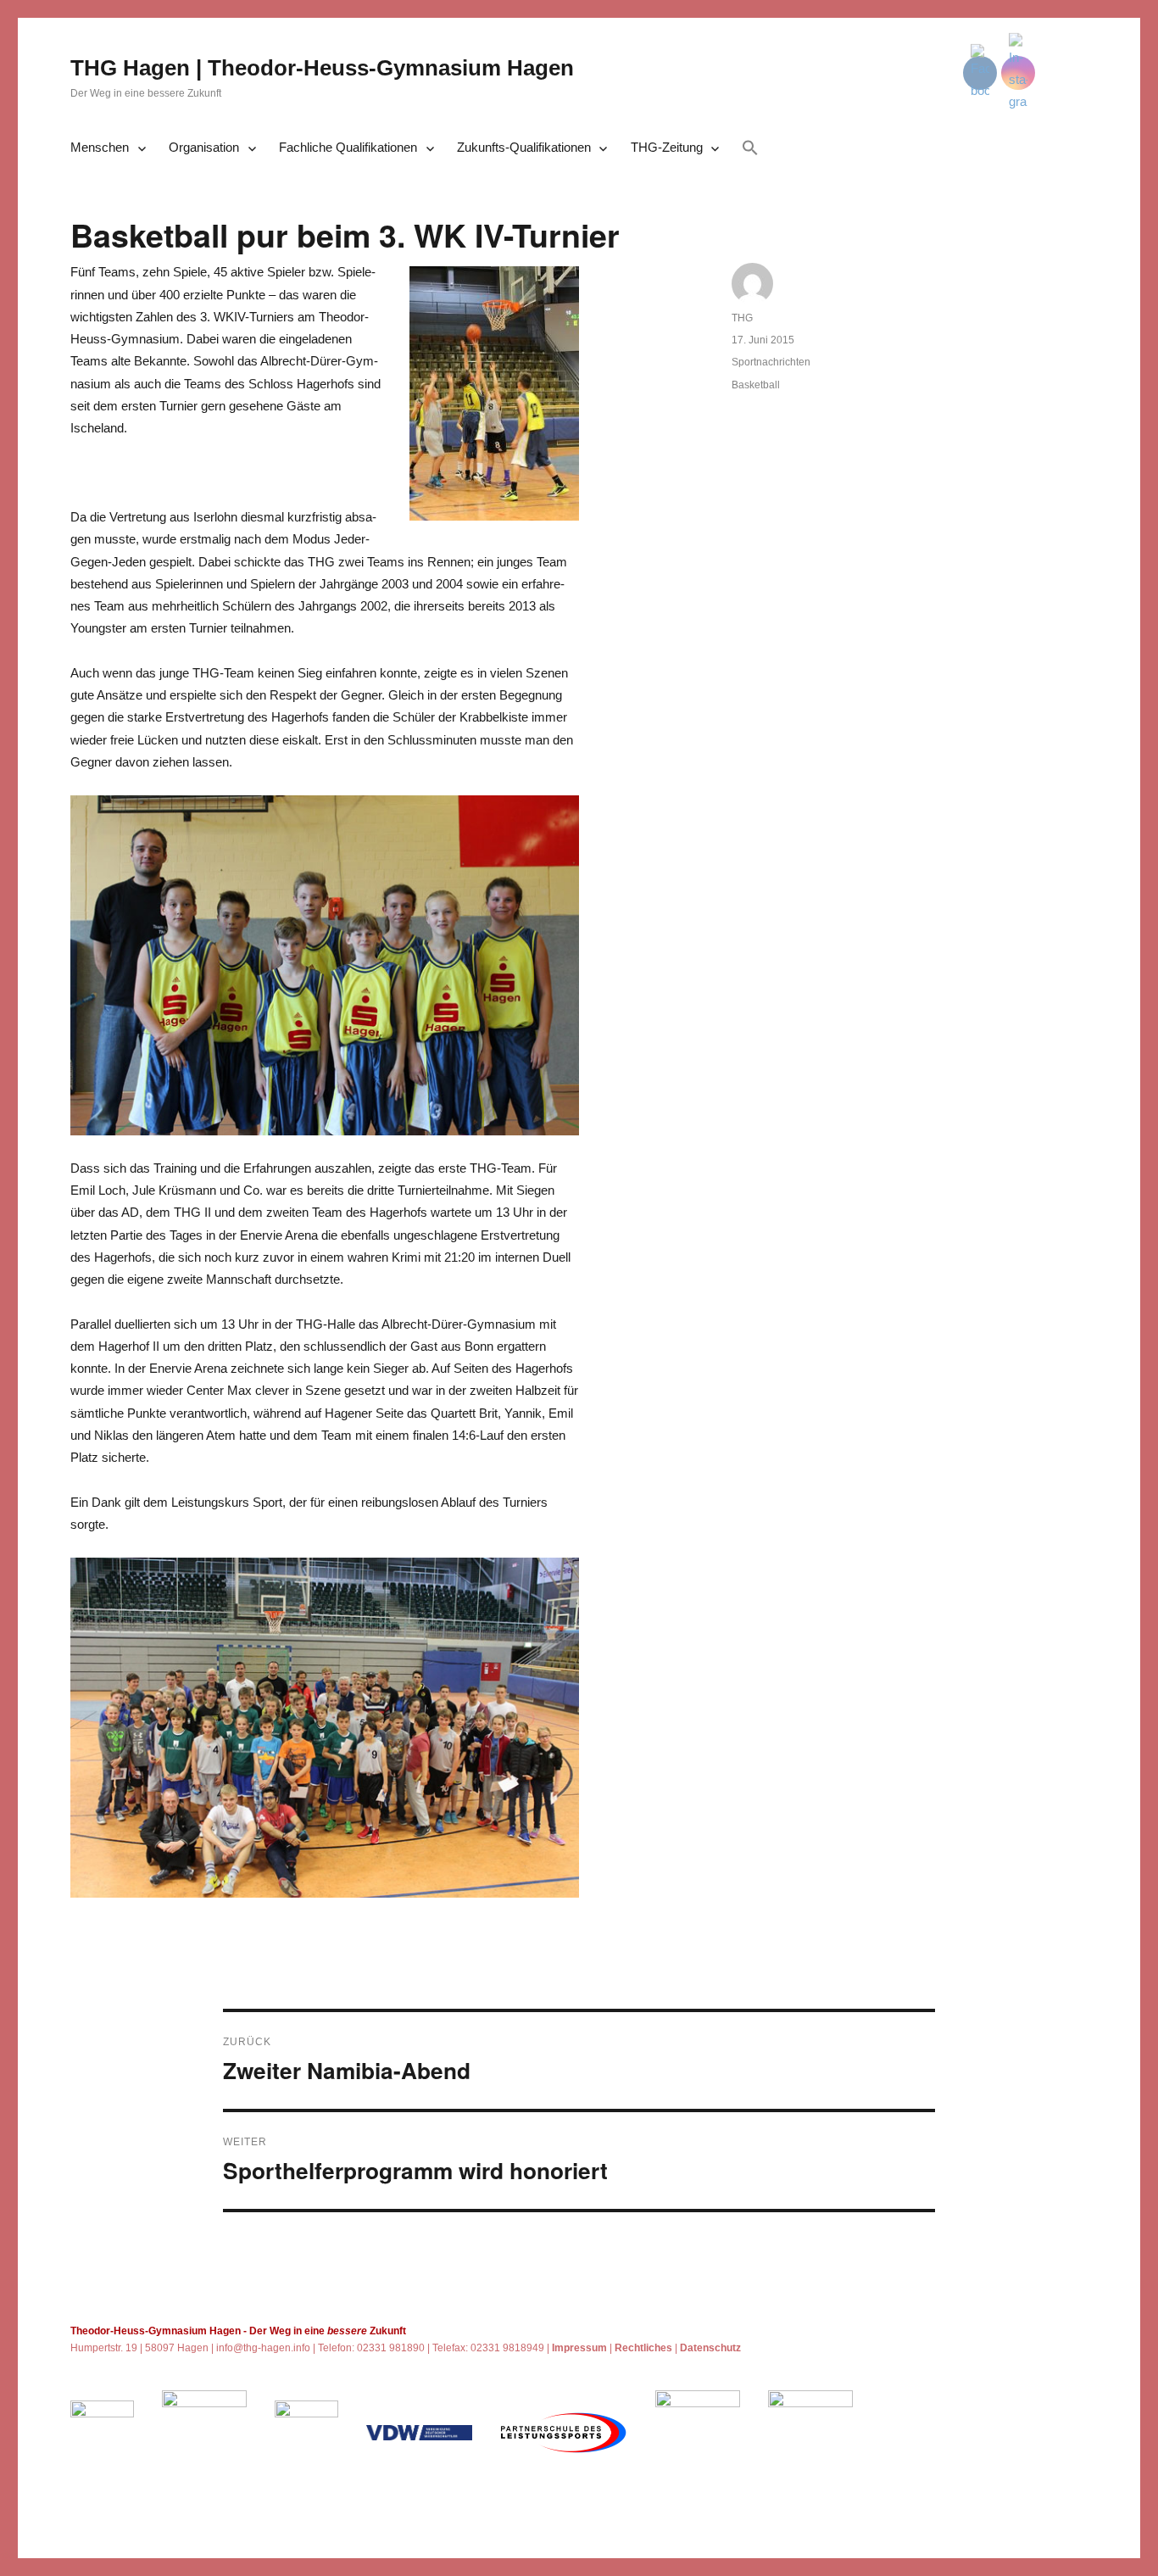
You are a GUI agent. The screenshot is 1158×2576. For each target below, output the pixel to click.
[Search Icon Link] (750, 149)
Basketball (756, 385)
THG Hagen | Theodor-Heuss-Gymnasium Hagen (322, 68)
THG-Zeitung (667, 147)
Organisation (204, 147)
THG (742, 318)
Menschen (100, 147)
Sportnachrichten (771, 362)
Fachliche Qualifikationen (348, 147)
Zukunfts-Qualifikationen (524, 147)
